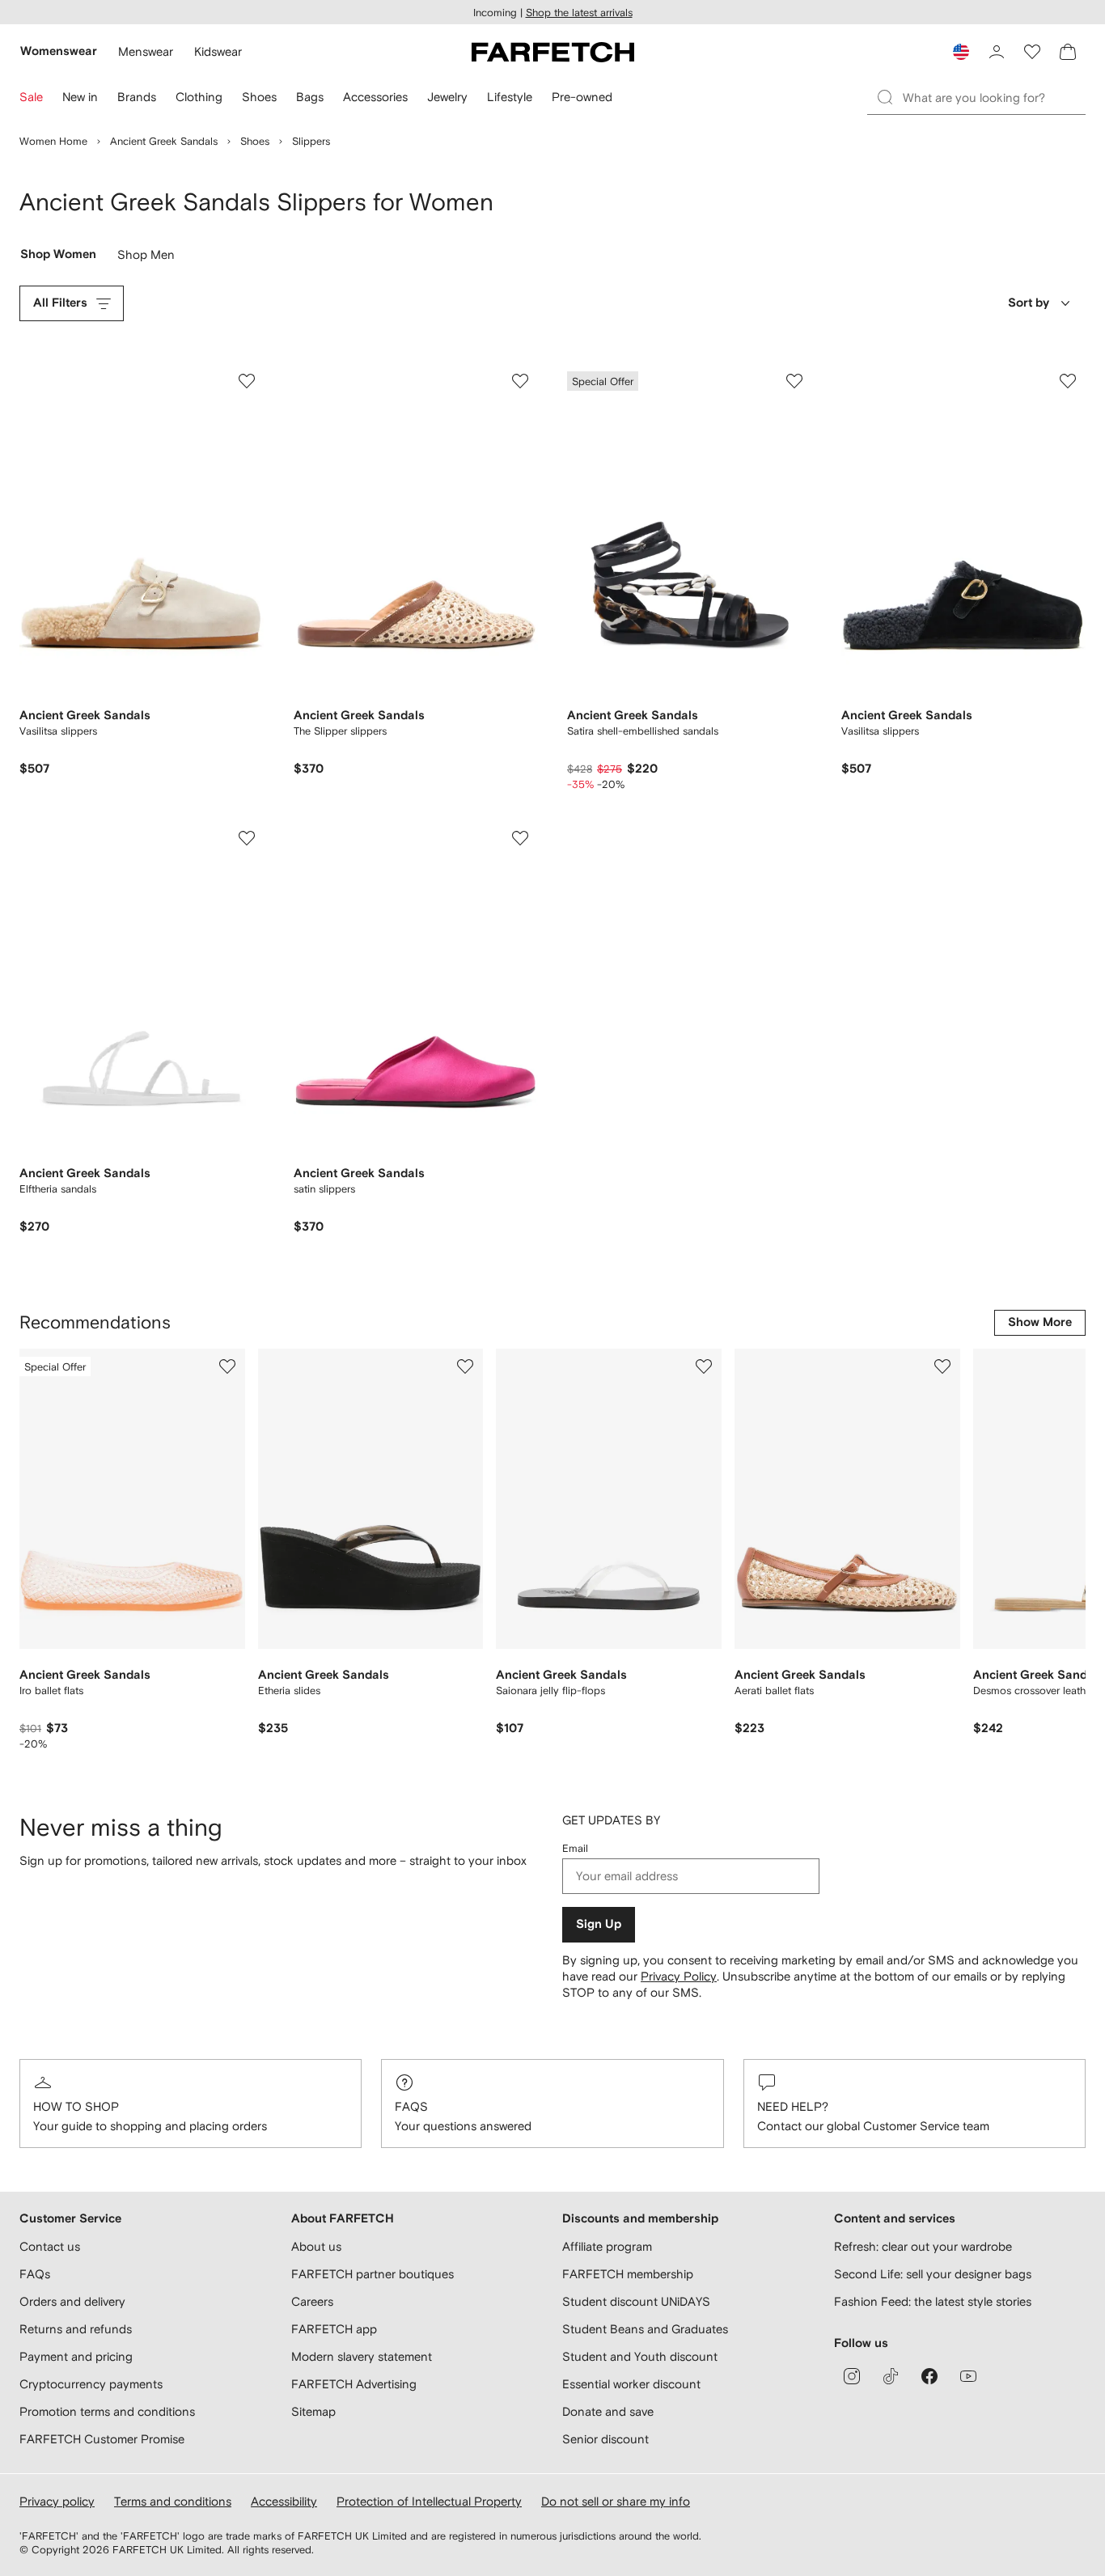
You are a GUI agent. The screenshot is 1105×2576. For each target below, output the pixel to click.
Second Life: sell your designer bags (933, 2274)
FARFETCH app (334, 2329)
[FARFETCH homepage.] (553, 52)
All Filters (60, 303)
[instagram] (852, 2376)
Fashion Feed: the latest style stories (933, 2301)
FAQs (411, 2106)
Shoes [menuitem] (259, 97)
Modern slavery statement (362, 2356)
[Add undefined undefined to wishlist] (227, 1366)
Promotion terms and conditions (107, 2411)
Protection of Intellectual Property (429, 2501)
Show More (1040, 1322)
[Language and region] (961, 52)
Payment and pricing (76, 2356)
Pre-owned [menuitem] (582, 97)
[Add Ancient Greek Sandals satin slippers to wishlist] (520, 838)
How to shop (76, 2106)
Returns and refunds (76, 2329)
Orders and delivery (72, 2301)
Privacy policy (57, 2501)
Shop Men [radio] (146, 258)
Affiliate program (607, 2246)
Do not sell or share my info (616, 2501)
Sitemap (313, 2411)
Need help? (793, 2106)
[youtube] (968, 2376)
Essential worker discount (631, 2384)
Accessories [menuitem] (375, 97)
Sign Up (599, 1924)
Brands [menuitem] (137, 97)
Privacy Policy (679, 1976)
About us (316, 2246)
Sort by (1029, 303)
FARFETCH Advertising (354, 2384)
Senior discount (605, 2439)
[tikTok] (891, 2376)
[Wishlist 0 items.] (1032, 52)
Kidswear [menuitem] (218, 51)
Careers (312, 2301)
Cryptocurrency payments (91, 2384)
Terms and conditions (173, 2501)
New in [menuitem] (80, 97)
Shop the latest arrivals (579, 13)
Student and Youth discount (640, 2356)
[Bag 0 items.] (1068, 52)
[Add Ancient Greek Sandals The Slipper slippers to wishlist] (520, 381)
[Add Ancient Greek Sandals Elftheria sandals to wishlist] (247, 838)
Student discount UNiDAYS (636, 2301)
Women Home (53, 141)
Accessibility (284, 2501)
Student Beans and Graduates (645, 2329)
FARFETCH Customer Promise (102, 2439)
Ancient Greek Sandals (164, 141)
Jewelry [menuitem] (447, 97)
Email (575, 1848)
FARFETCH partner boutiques (373, 2274)
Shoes (255, 141)
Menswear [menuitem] (146, 51)
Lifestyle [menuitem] (510, 97)
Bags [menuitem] (310, 97)
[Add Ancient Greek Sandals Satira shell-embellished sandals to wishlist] (794, 381)
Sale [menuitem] (31, 97)
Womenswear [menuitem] (59, 51)
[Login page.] (997, 52)
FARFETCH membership (628, 2274)
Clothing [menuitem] (199, 97)
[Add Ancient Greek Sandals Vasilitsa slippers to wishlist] (247, 381)
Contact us (50, 2246)
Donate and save (608, 2411)
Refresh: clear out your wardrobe (923, 2246)
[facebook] (929, 2376)
